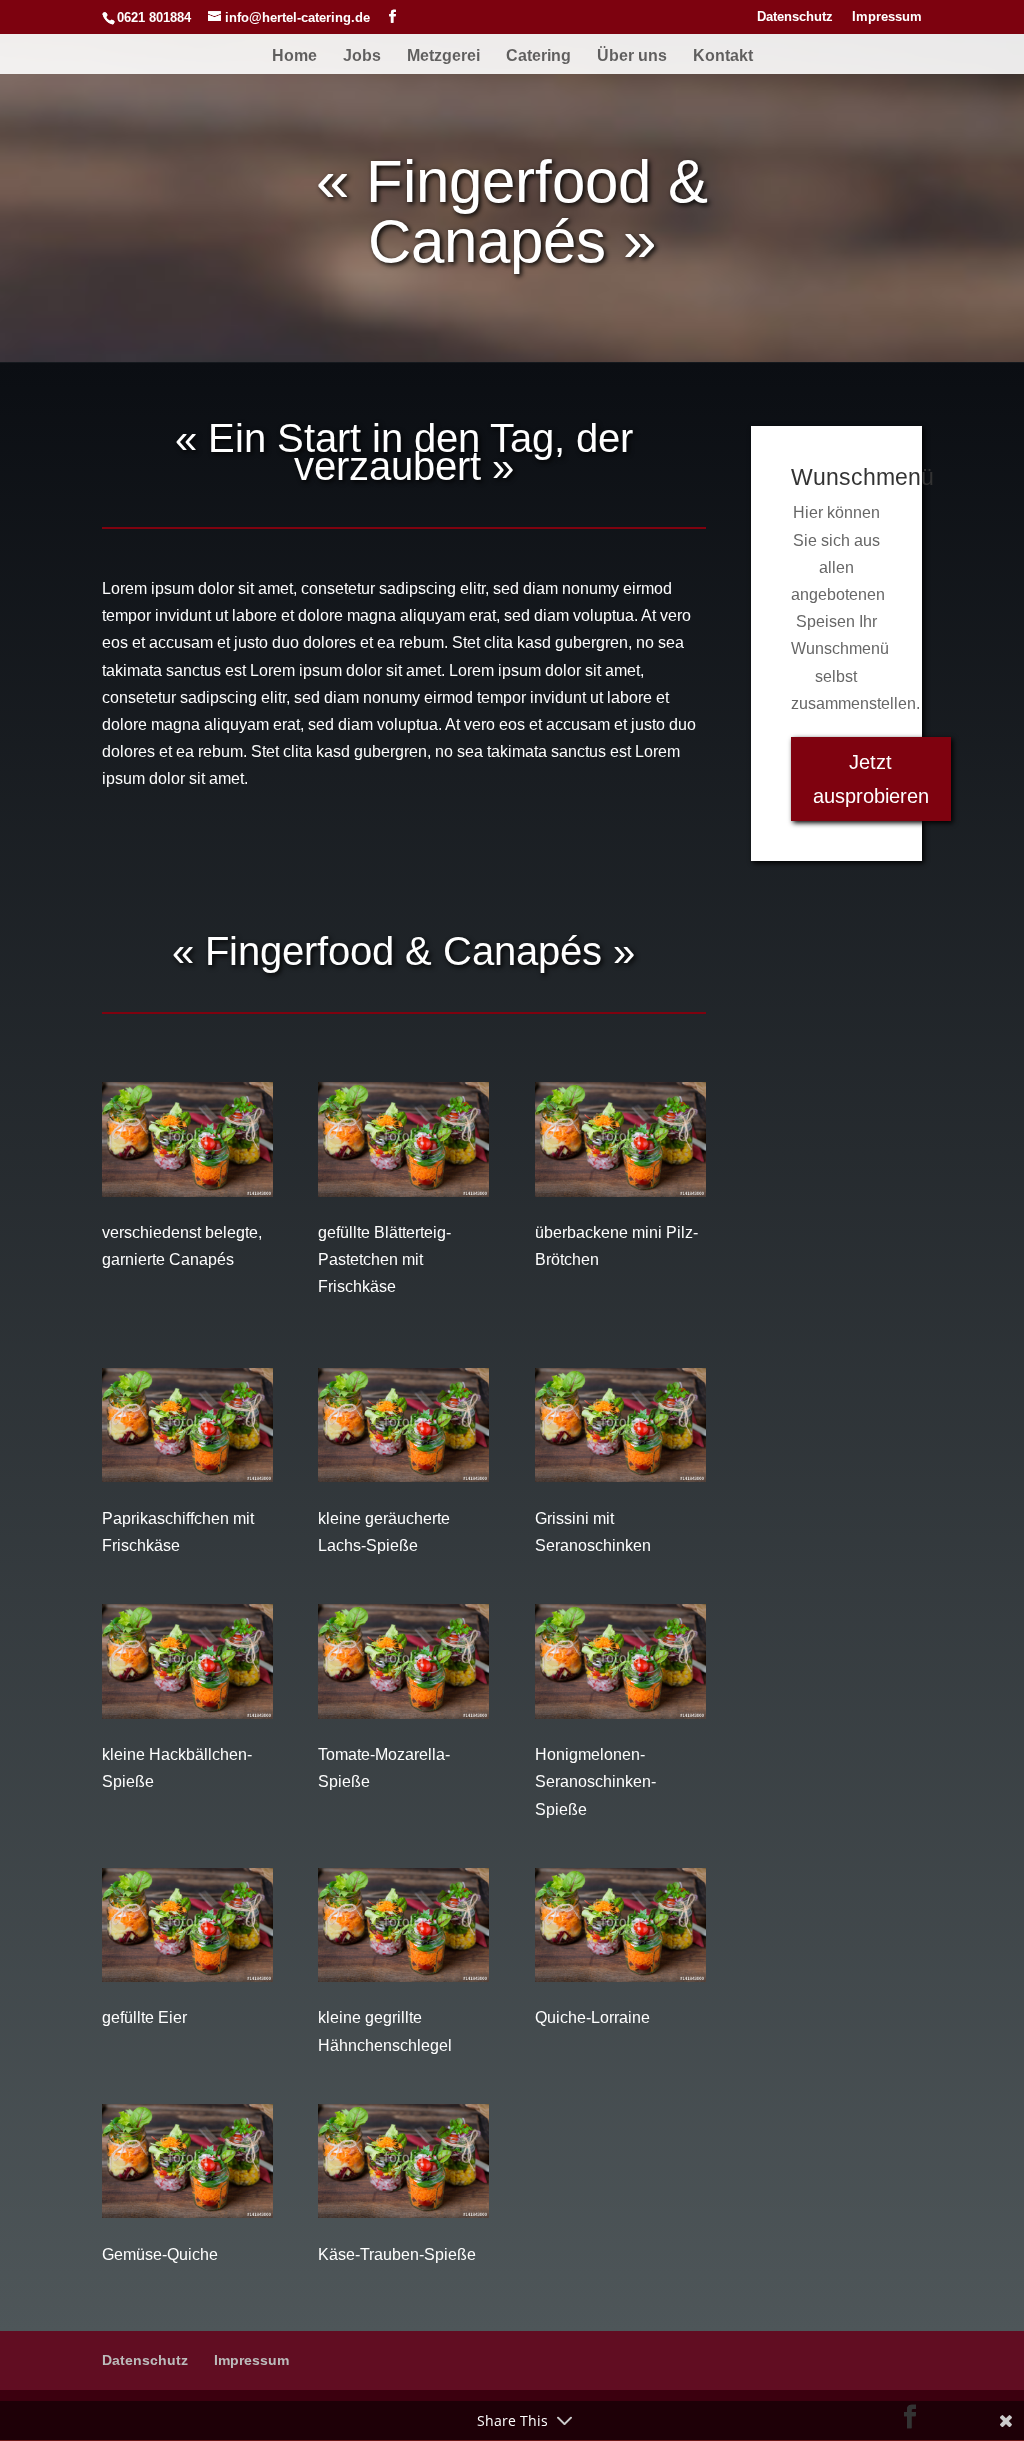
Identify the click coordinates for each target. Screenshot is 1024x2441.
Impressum (887, 17)
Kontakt (723, 56)
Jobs (362, 56)
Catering (538, 56)
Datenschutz (795, 17)
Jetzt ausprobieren (871, 779)
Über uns (632, 56)
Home (294, 56)
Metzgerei (443, 56)
